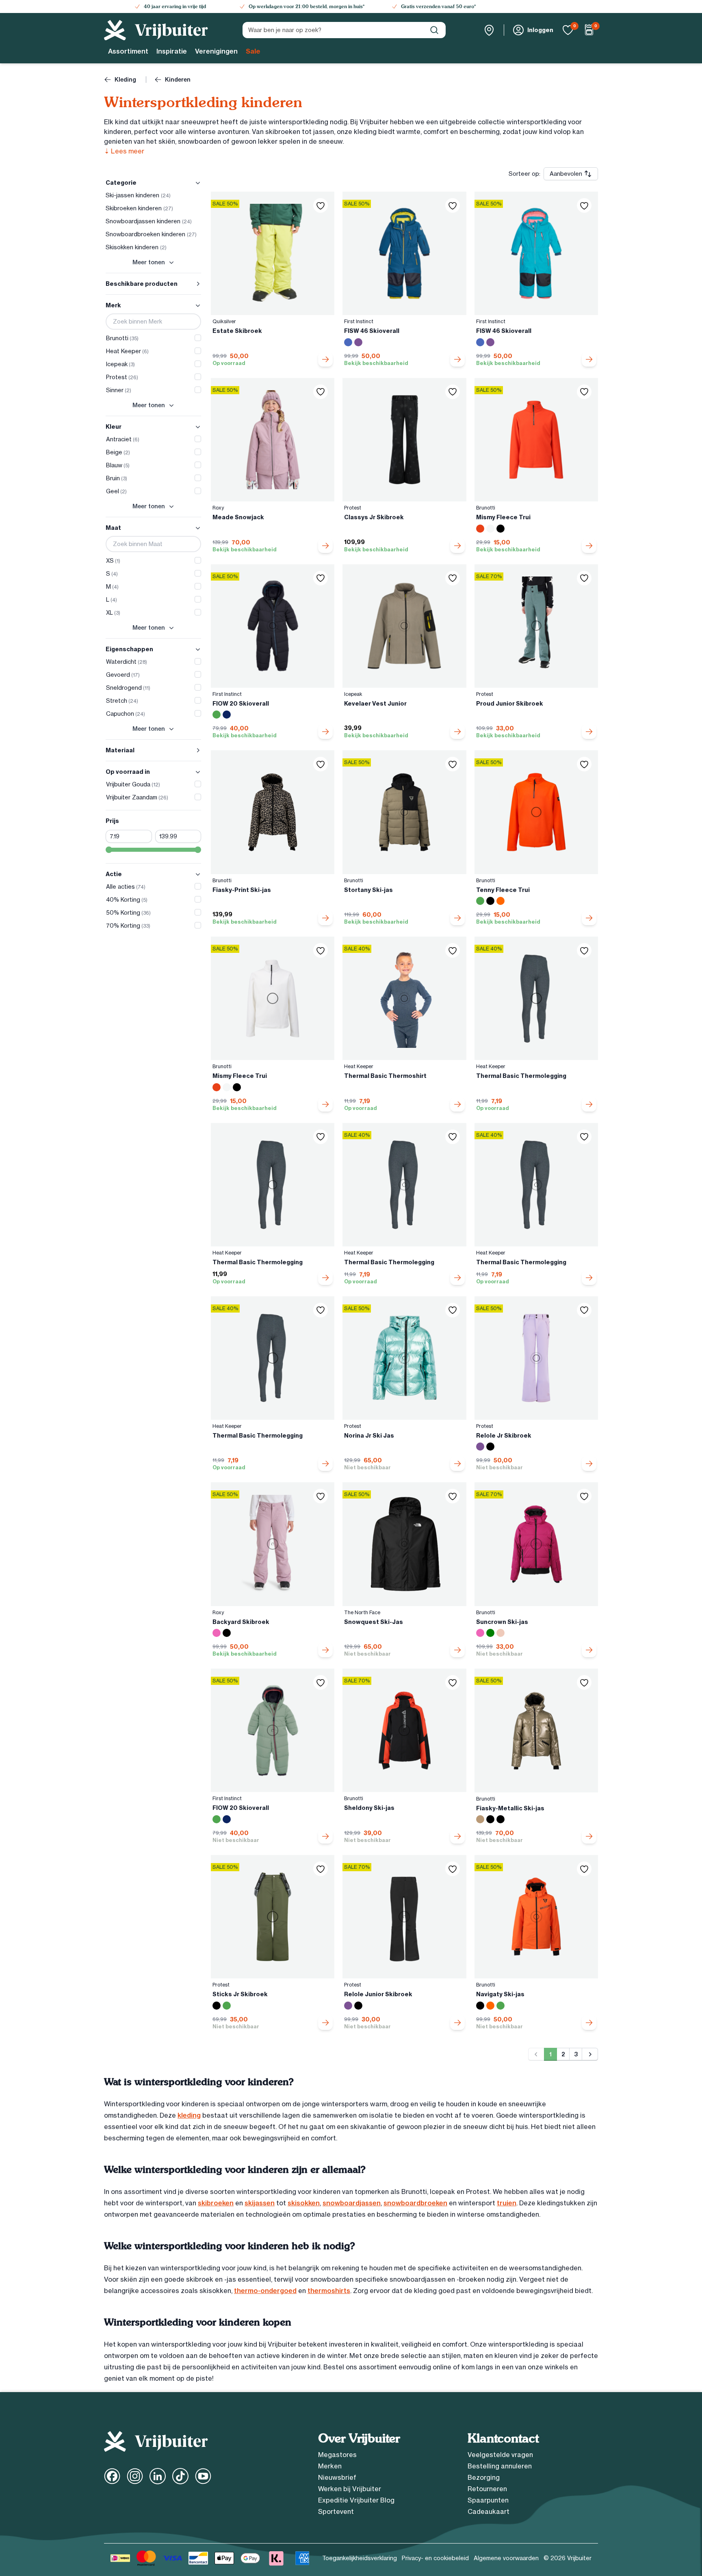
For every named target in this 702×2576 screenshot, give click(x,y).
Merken (330, 2466)
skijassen (260, 2203)
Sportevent (336, 2511)
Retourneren (487, 2489)
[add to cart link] (325, 359)
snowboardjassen (352, 2203)
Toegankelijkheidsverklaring (360, 2558)
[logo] (156, 30)
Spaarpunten (488, 2500)
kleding (189, 2115)
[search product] (434, 30)
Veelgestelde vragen (500, 2455)
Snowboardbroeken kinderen (151, 234)
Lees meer (124, 151)
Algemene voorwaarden (506, 2558)
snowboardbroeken (415, 2203)
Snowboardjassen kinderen (149, 221)
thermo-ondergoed (265, 2291)
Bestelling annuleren (500, 2466)
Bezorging (484, 2477)
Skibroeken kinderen (139, 208)
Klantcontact (503, 2438)
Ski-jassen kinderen (138, 195)
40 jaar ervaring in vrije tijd (175, 6)
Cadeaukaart (489, 2511)
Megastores (337, 2455)
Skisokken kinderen (136, 247)
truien (507, 2203)
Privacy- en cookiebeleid (435, 2558)
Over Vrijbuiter (359, 2438)
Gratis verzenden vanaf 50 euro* (438, 6)
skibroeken (216, 2203)
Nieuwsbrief (337, 2477)
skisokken (304, 2203)
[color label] (348, 342)
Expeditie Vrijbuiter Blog (356, 2500)
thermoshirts (329, 2291)
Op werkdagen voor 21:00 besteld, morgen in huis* (307, 6)
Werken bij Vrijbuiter (350, 2489)
